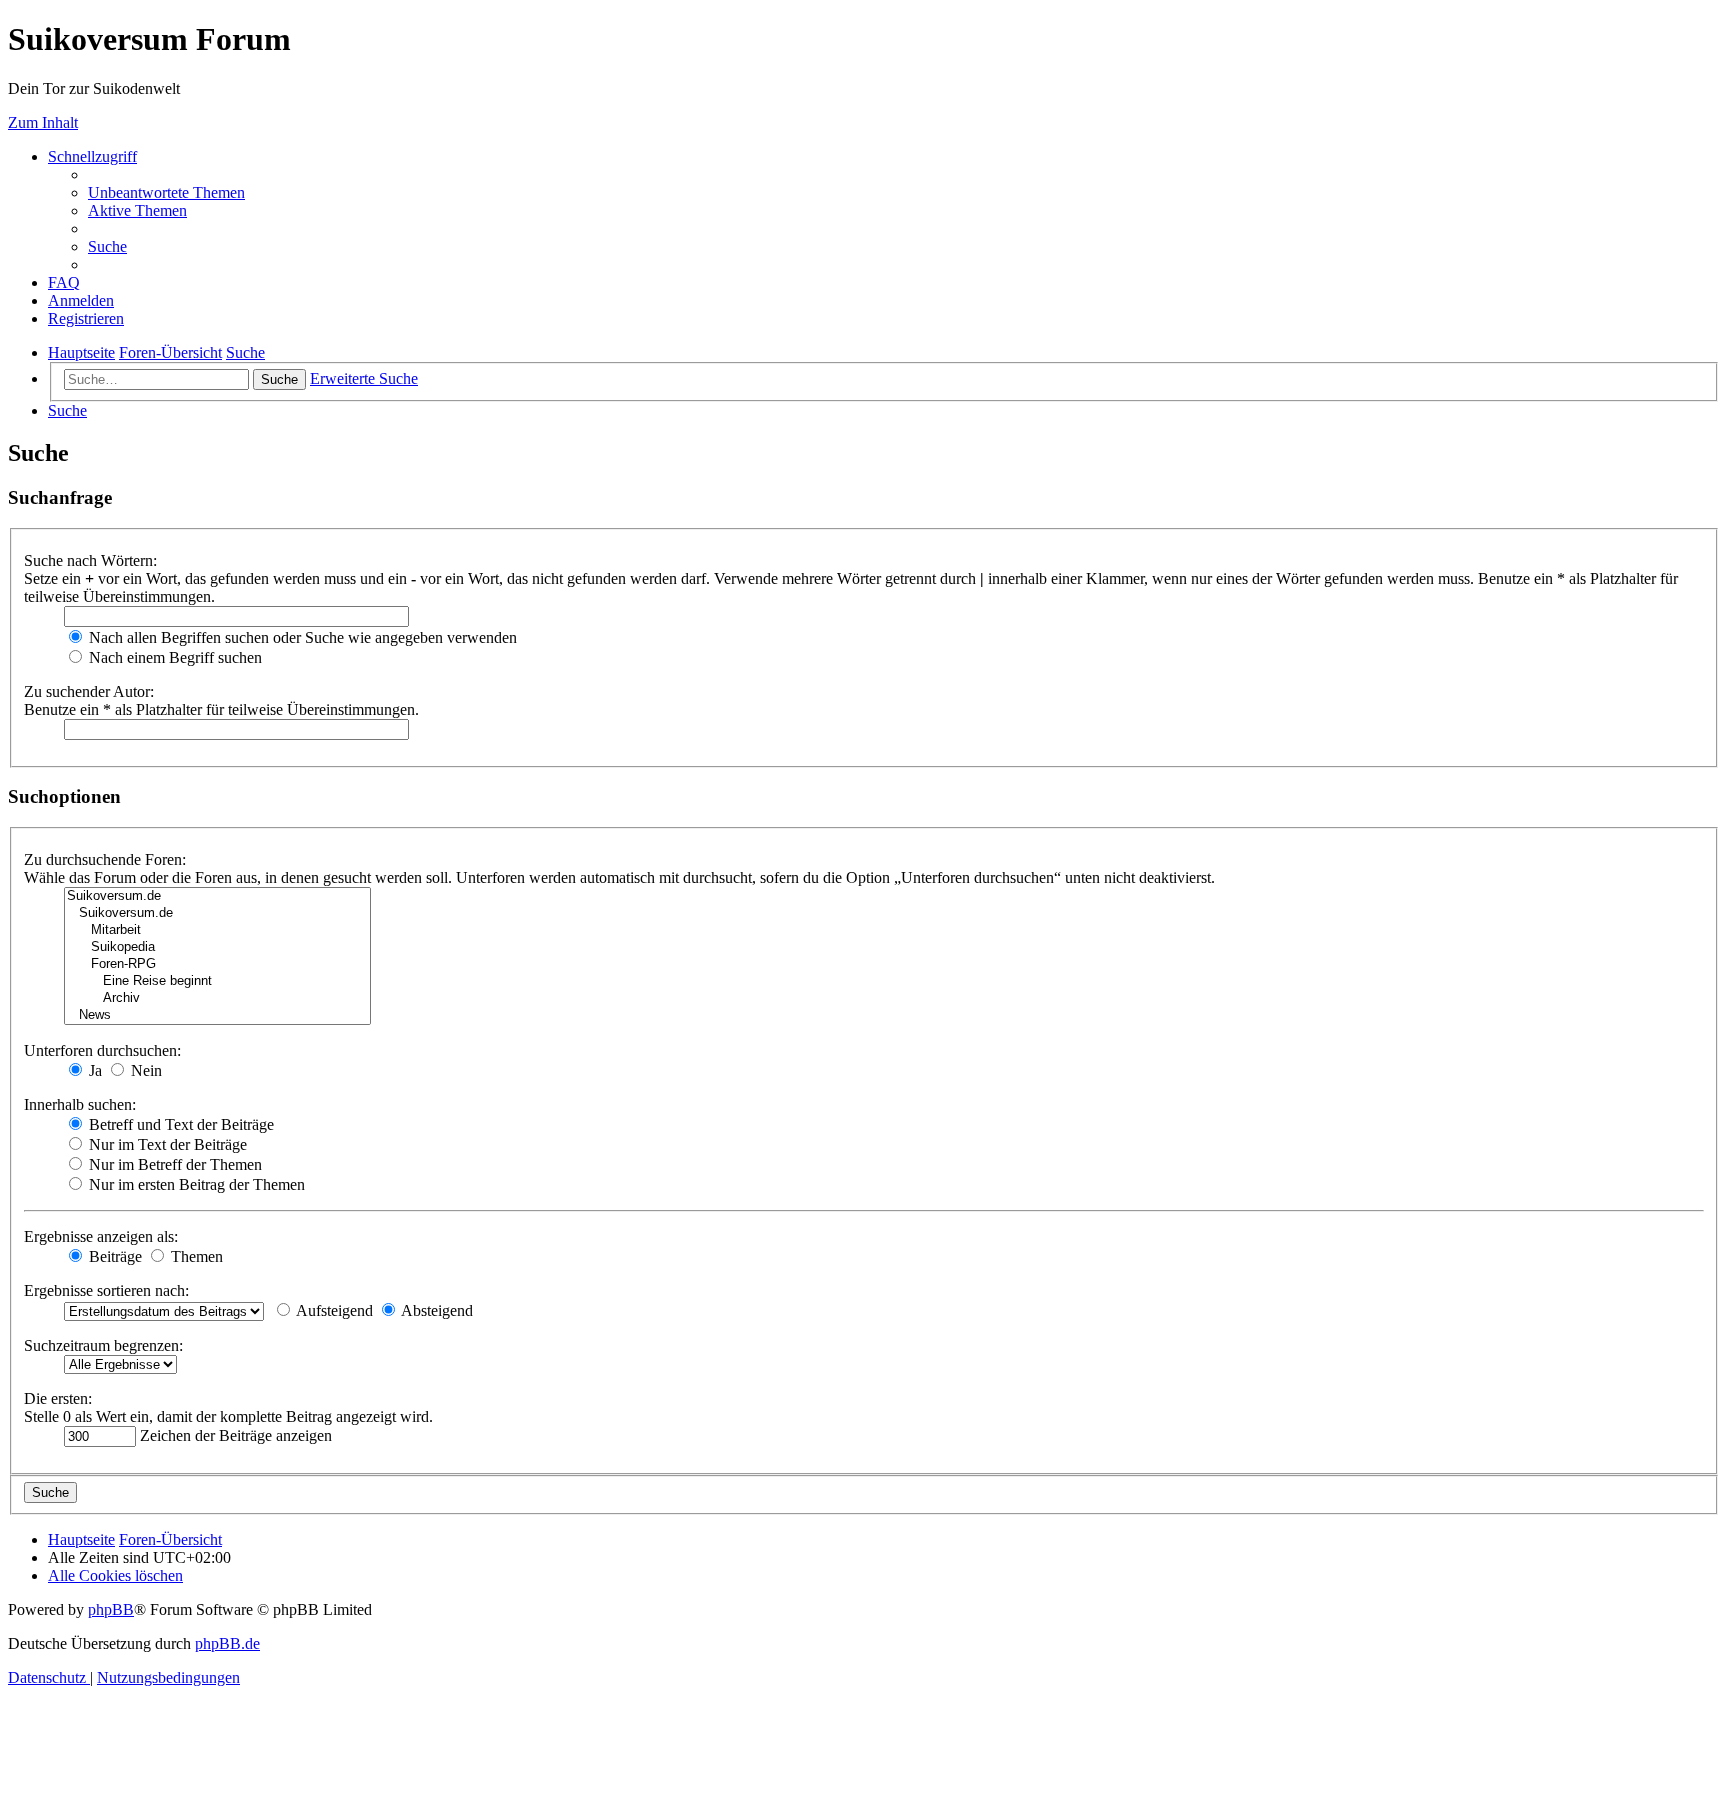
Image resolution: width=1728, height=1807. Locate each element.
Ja (93, 1070)
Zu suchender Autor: (89, 691)
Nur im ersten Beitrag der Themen (195, 1184)
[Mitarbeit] (217, 930)
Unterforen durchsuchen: (102, 1050)
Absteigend (435, 1310)
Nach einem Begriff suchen (173, 657)
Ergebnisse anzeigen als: (101, 1236)
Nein (144, 1070)
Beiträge (113, 1256)
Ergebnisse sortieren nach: (106, 1290)
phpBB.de (227, 1643)
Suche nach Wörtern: (90, 560)
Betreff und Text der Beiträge (179, 1124)
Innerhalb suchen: (80, 1104)
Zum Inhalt (43, 122)
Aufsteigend (333, 1310)
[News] (217, 1015)
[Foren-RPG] (217, 964)
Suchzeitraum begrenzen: (103, 1345)
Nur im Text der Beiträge (166, 1144)
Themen (195, 1256)
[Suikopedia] (217, 947)
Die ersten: (58, 1398)
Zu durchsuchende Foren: (105, 859)
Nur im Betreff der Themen (173, 1164)
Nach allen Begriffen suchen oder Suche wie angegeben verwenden (301, 637)
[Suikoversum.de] (217, 896)
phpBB (111, 1609)
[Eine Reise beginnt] (217, 981)
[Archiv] (217, 998)
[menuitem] (166, 192)
